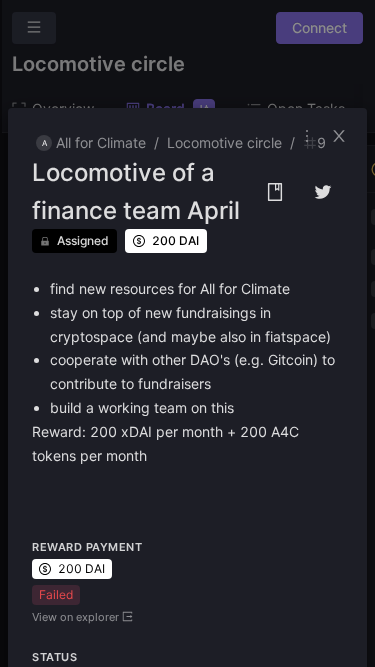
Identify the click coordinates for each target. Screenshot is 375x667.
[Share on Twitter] (323, 192)
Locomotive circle (224, 142)
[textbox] (187, 372)
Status (54, 657)
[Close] (345, 136)
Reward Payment (87, 547)
